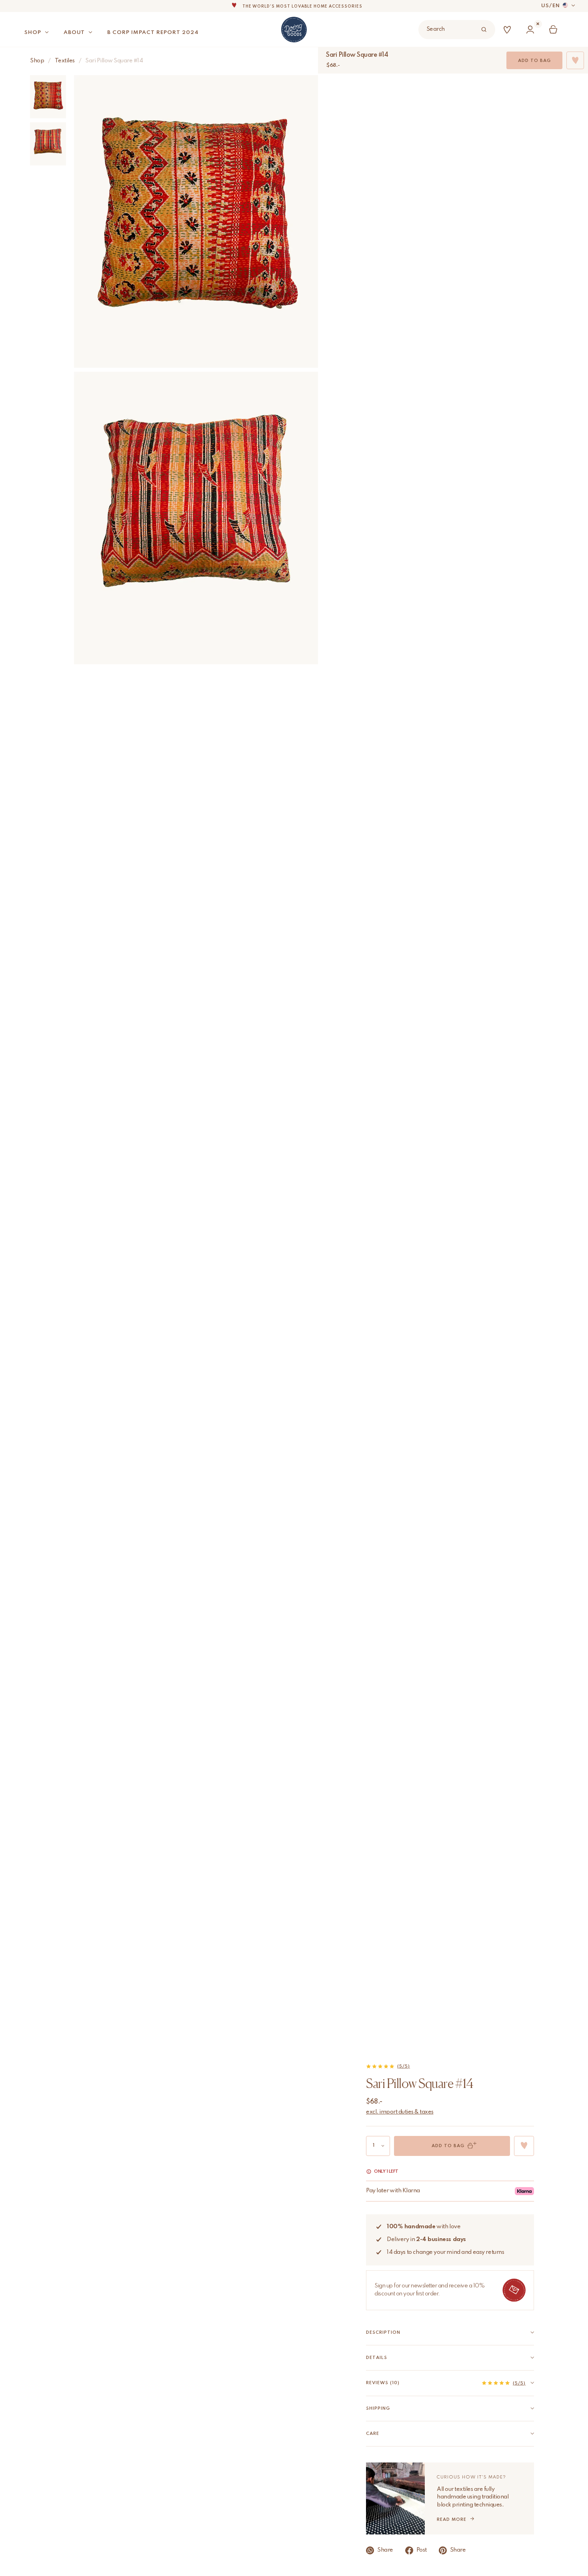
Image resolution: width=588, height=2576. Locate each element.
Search (436, 29)
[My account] (532, 30)
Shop (33, 33)
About (74, 33)
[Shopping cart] (555, 30)
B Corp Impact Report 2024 (153, 33)
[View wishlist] (509, 30)
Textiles (65, 61)
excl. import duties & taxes (400, 2112)
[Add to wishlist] (524, 2146)
